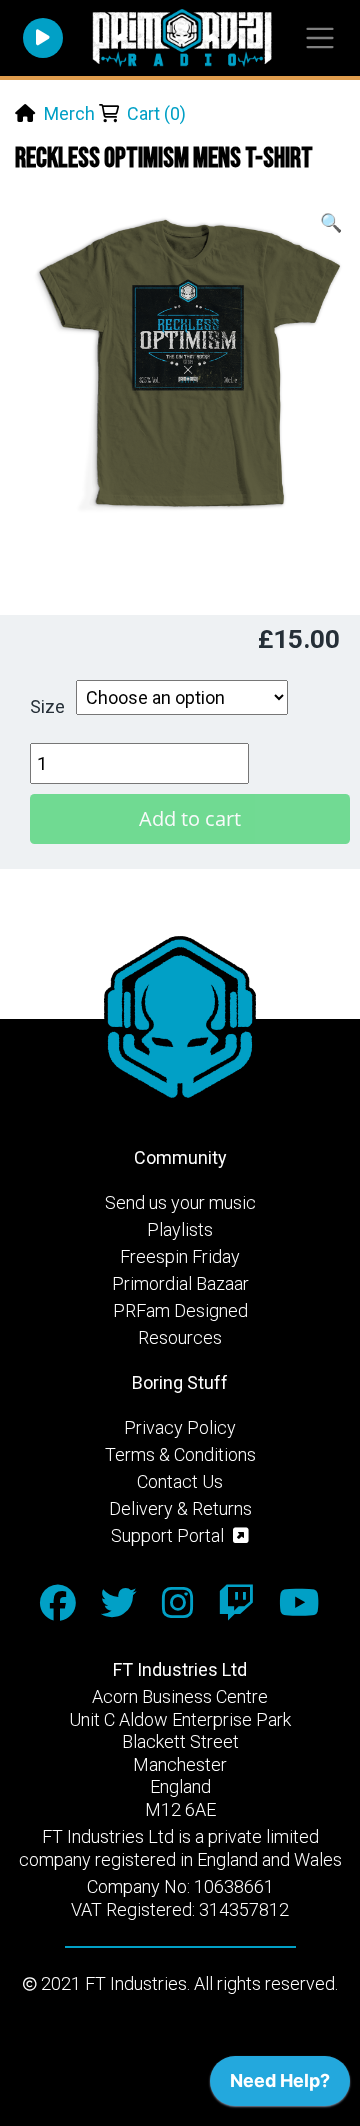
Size (47, 706)
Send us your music (180, 1202)
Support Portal (169, 1535)
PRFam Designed (180, 1310)
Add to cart (190, 818)
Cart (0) (156, 113)
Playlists (180, 1229)
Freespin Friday (180, 1256)
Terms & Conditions (180, 1454)
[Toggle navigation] (319, 38)
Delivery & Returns (180, 1508)
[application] (280, 2086)
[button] (331, 222)
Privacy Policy (180, 1427)
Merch (69, 113)
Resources (180, 1337)
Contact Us (180, 1481)
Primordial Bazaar (180, 1283)
